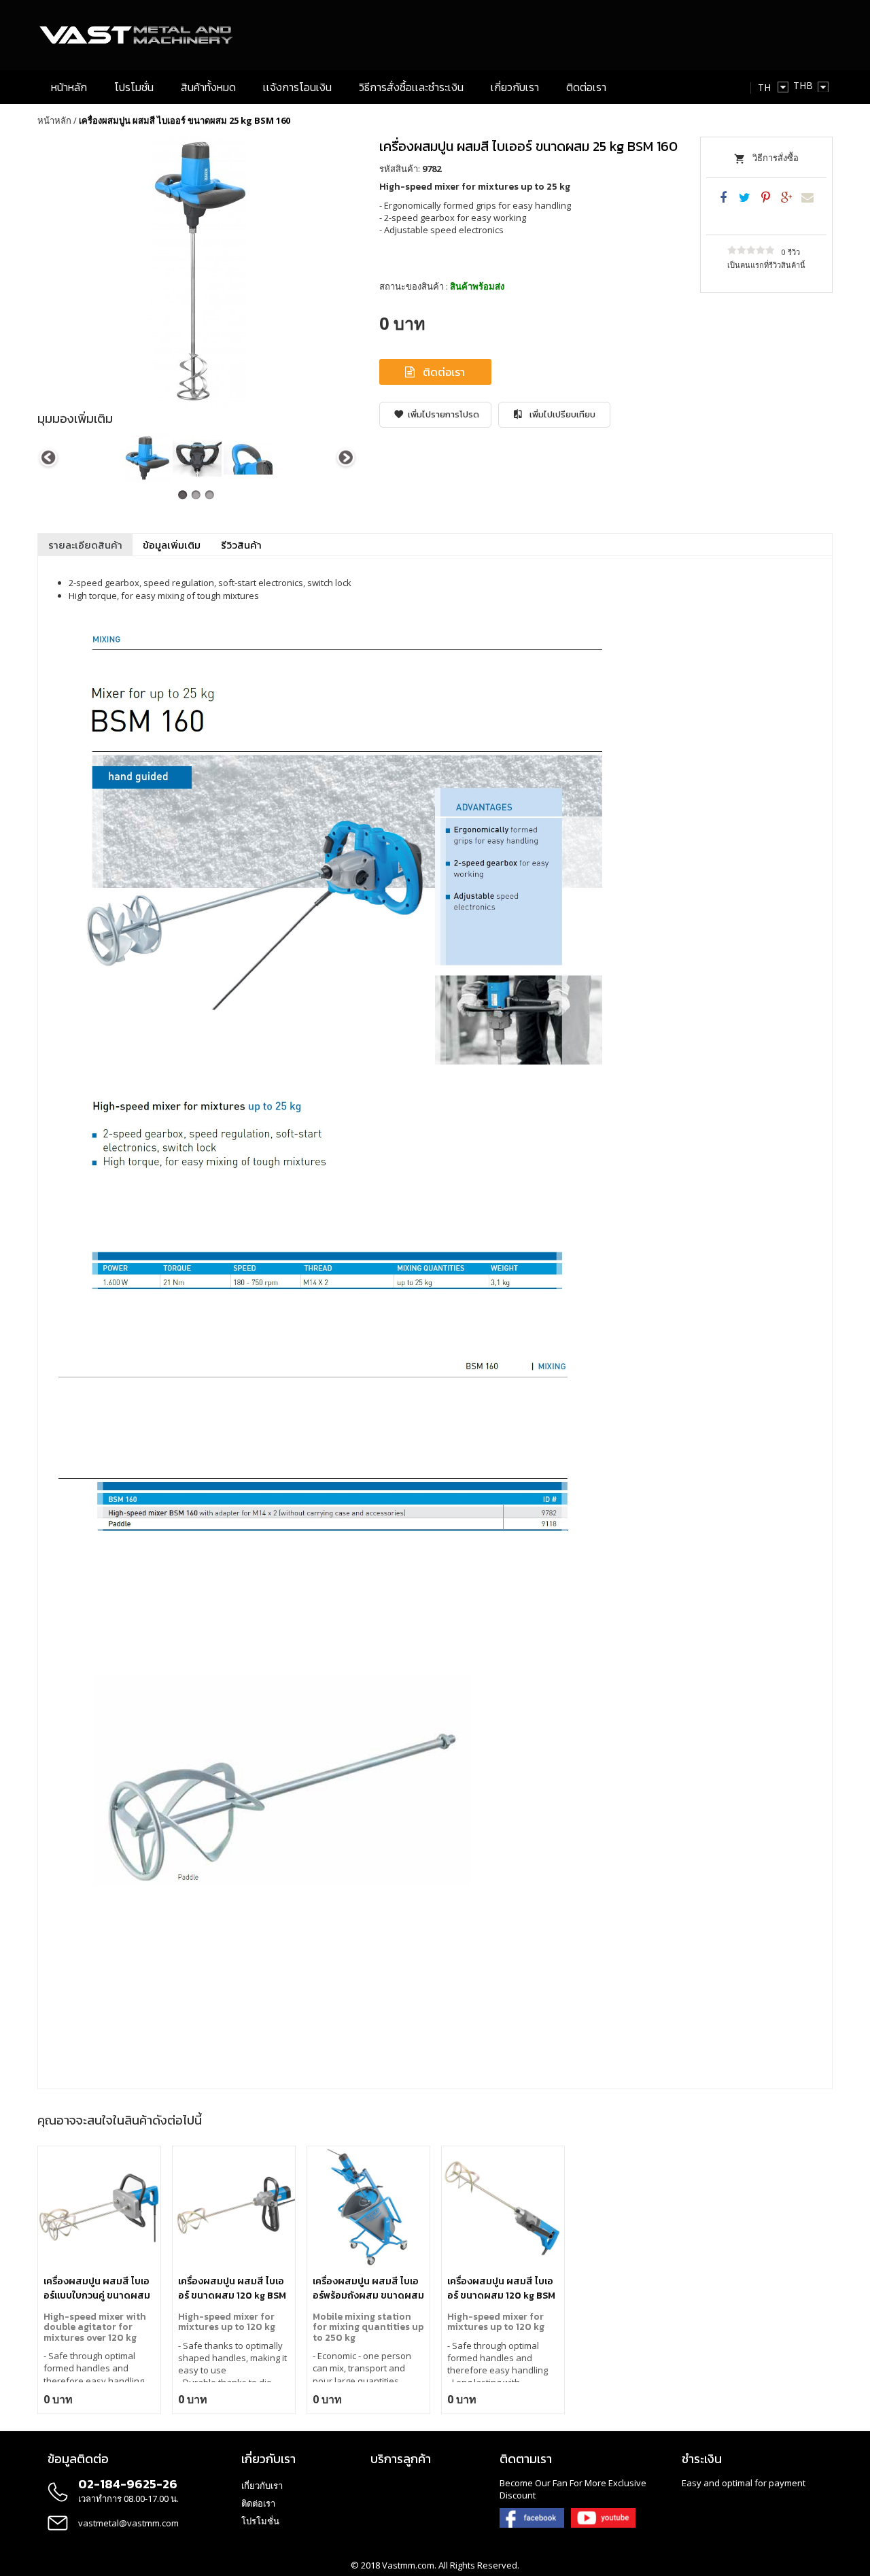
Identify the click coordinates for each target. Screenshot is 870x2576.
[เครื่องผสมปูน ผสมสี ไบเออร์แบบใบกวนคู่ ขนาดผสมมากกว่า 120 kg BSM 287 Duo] (99, 2208)
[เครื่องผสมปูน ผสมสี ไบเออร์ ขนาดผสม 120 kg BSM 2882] (234, 2208)
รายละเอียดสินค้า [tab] (85, 545)
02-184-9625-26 (128, 2484)
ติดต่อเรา (444, 372)
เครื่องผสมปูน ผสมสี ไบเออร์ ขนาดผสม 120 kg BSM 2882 (232, 2288)
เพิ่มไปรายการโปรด (443, 414)
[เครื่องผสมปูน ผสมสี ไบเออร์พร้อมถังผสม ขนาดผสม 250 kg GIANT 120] (368, 2208)
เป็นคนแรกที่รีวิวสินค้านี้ (766, 265)
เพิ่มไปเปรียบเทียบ (562, 414)
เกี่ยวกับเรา (262, 2486)
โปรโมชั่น (260, 2521)
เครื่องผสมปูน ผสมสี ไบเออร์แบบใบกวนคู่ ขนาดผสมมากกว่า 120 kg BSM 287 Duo (97, 2288)
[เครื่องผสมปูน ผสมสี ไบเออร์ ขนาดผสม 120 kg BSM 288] (503, 2208)
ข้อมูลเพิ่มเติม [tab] (172, 545)
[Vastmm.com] (137, 35)
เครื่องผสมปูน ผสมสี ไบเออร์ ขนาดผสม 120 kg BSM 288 (501, 2288)
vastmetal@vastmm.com (128, 2523)
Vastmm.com (408, 2565)
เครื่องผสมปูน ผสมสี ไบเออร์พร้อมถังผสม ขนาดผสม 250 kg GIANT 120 (368, 2288)
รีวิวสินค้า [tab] (241, 545)
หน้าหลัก (54, 120)
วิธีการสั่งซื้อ (776, 158)
